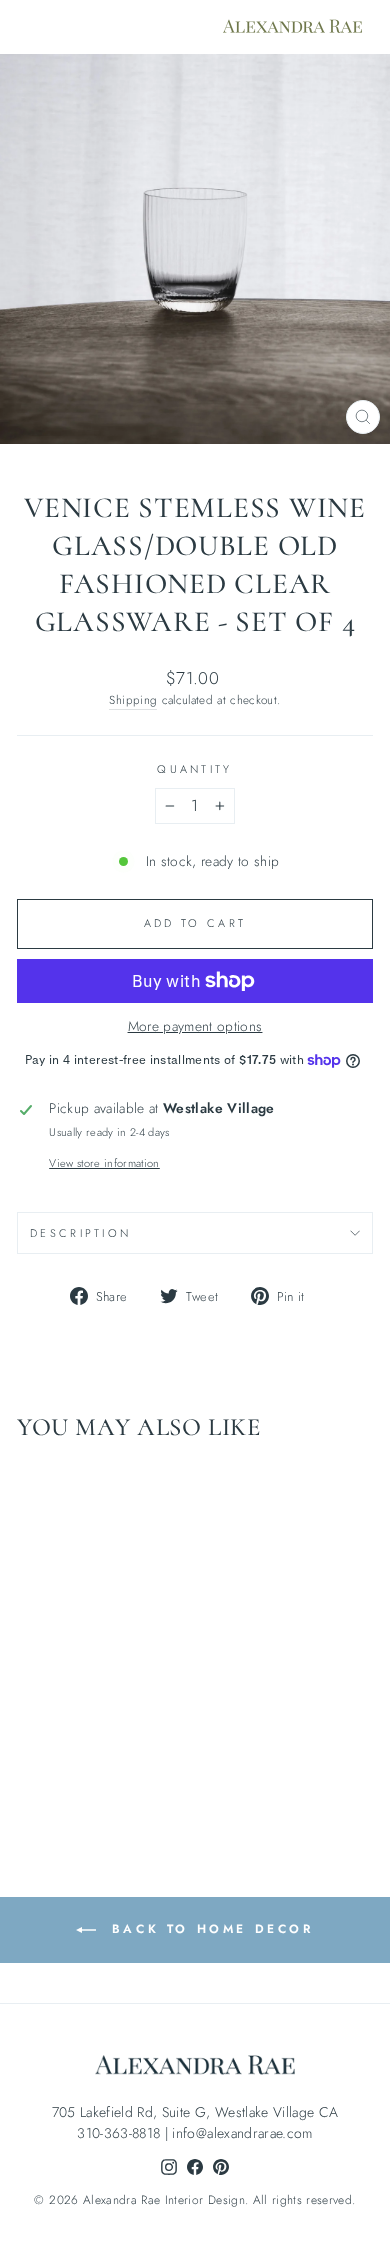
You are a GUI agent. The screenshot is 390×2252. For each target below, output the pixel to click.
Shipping (133, 699)
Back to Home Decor (208, 1928)
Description (80, 1233)
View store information (104, 1163)
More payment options (195, 1026)
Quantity (195, 769)
